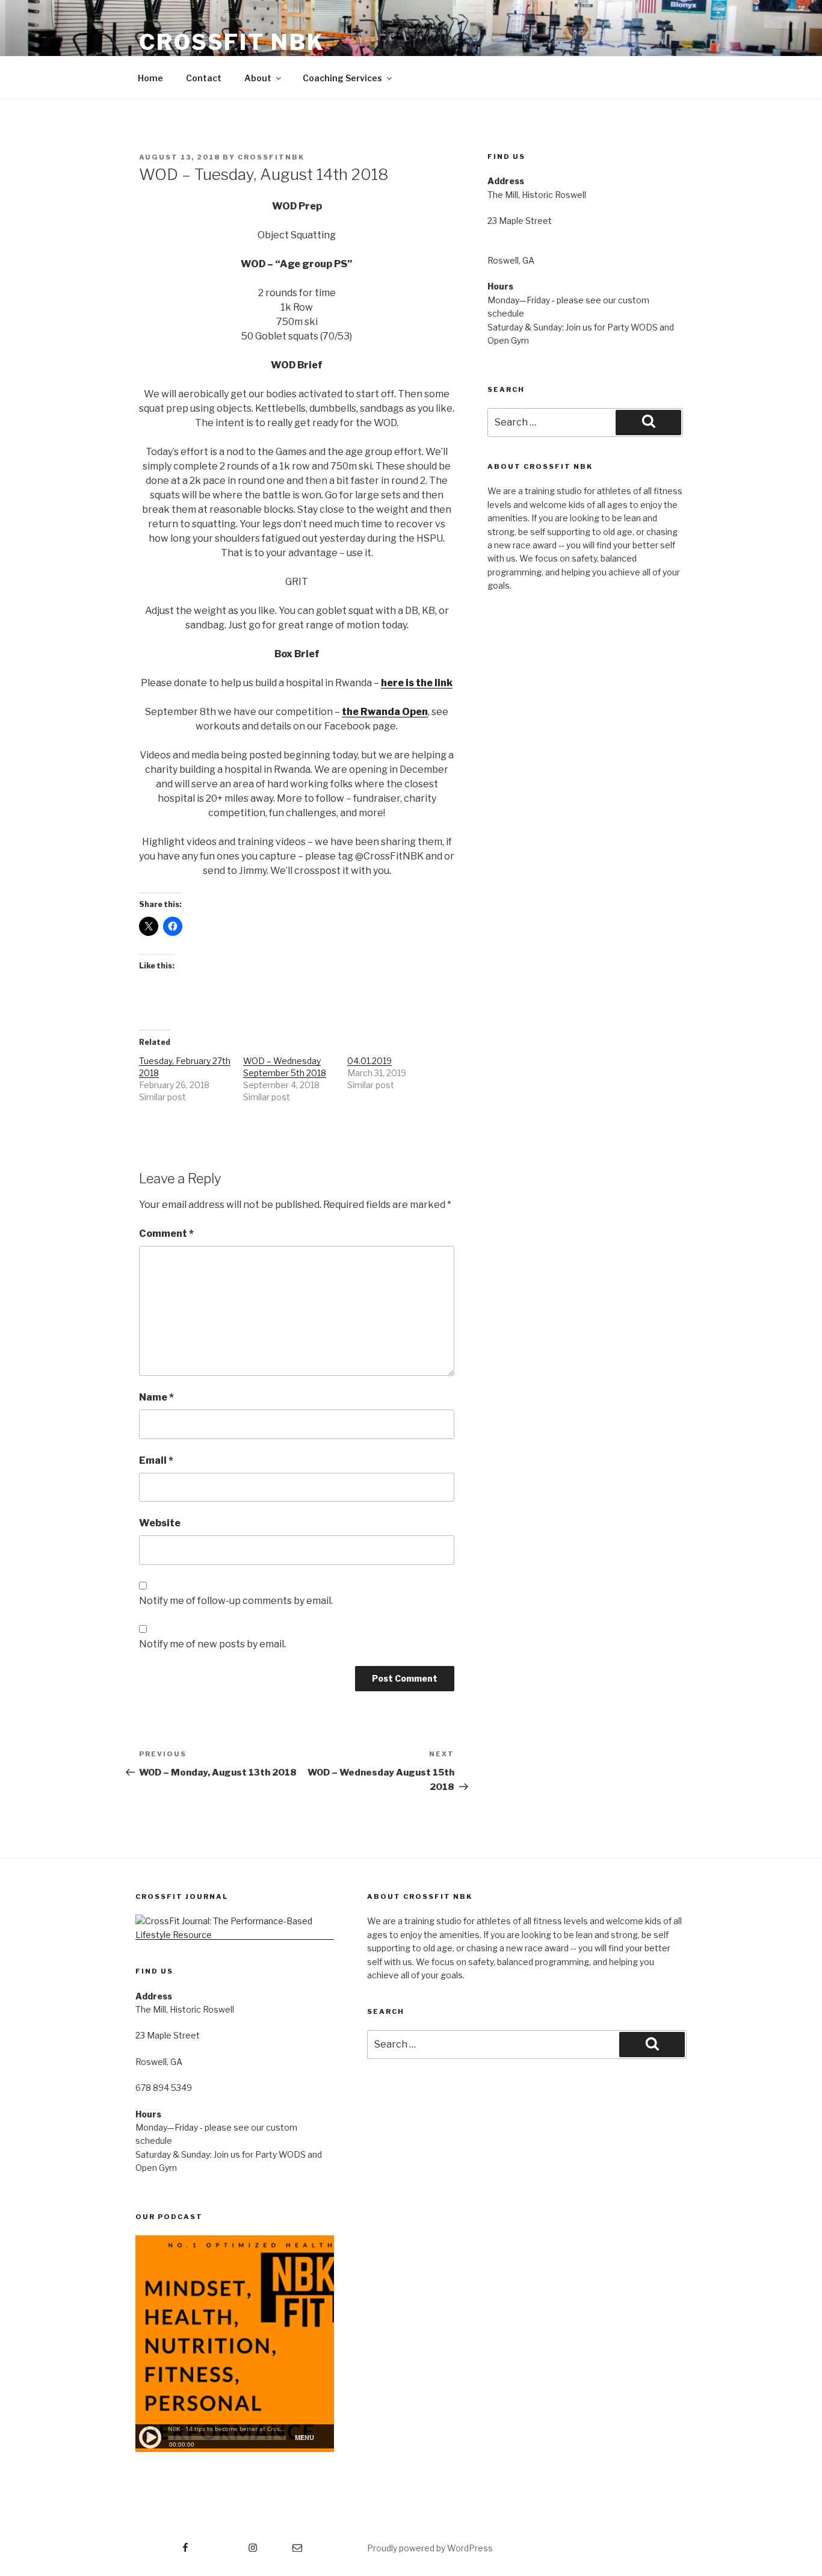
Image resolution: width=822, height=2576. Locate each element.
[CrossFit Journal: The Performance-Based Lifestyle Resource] (235, 1935)
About (258, 78)
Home (150, 78)
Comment (166, 1234)
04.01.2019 (369, 1061)
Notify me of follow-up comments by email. (236, 1601)
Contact (204, 78)
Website (160, 1523)
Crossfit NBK (232, 42)
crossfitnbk (271, 157)
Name (156, 1397)
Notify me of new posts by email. (212, 1644)
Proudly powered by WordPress (430, 2548)
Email (156, 1460)
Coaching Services (342, 78)
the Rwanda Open (385, 712)
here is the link (417, 683)
